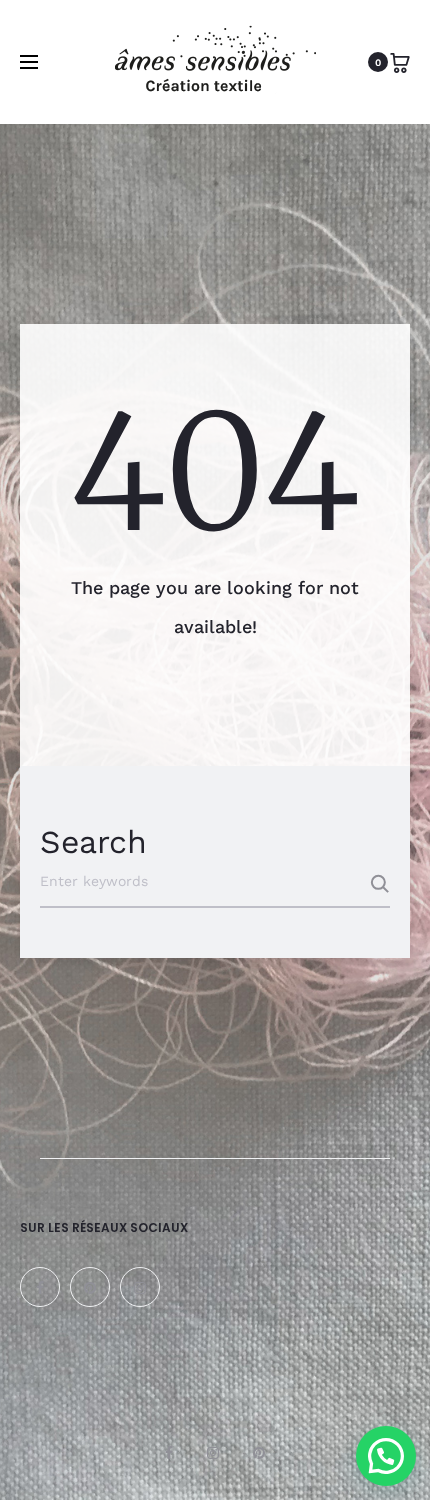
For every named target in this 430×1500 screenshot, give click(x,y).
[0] (400, 62)
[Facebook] (40, 1287)
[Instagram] (140, 1287)
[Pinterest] (90, 1287)
